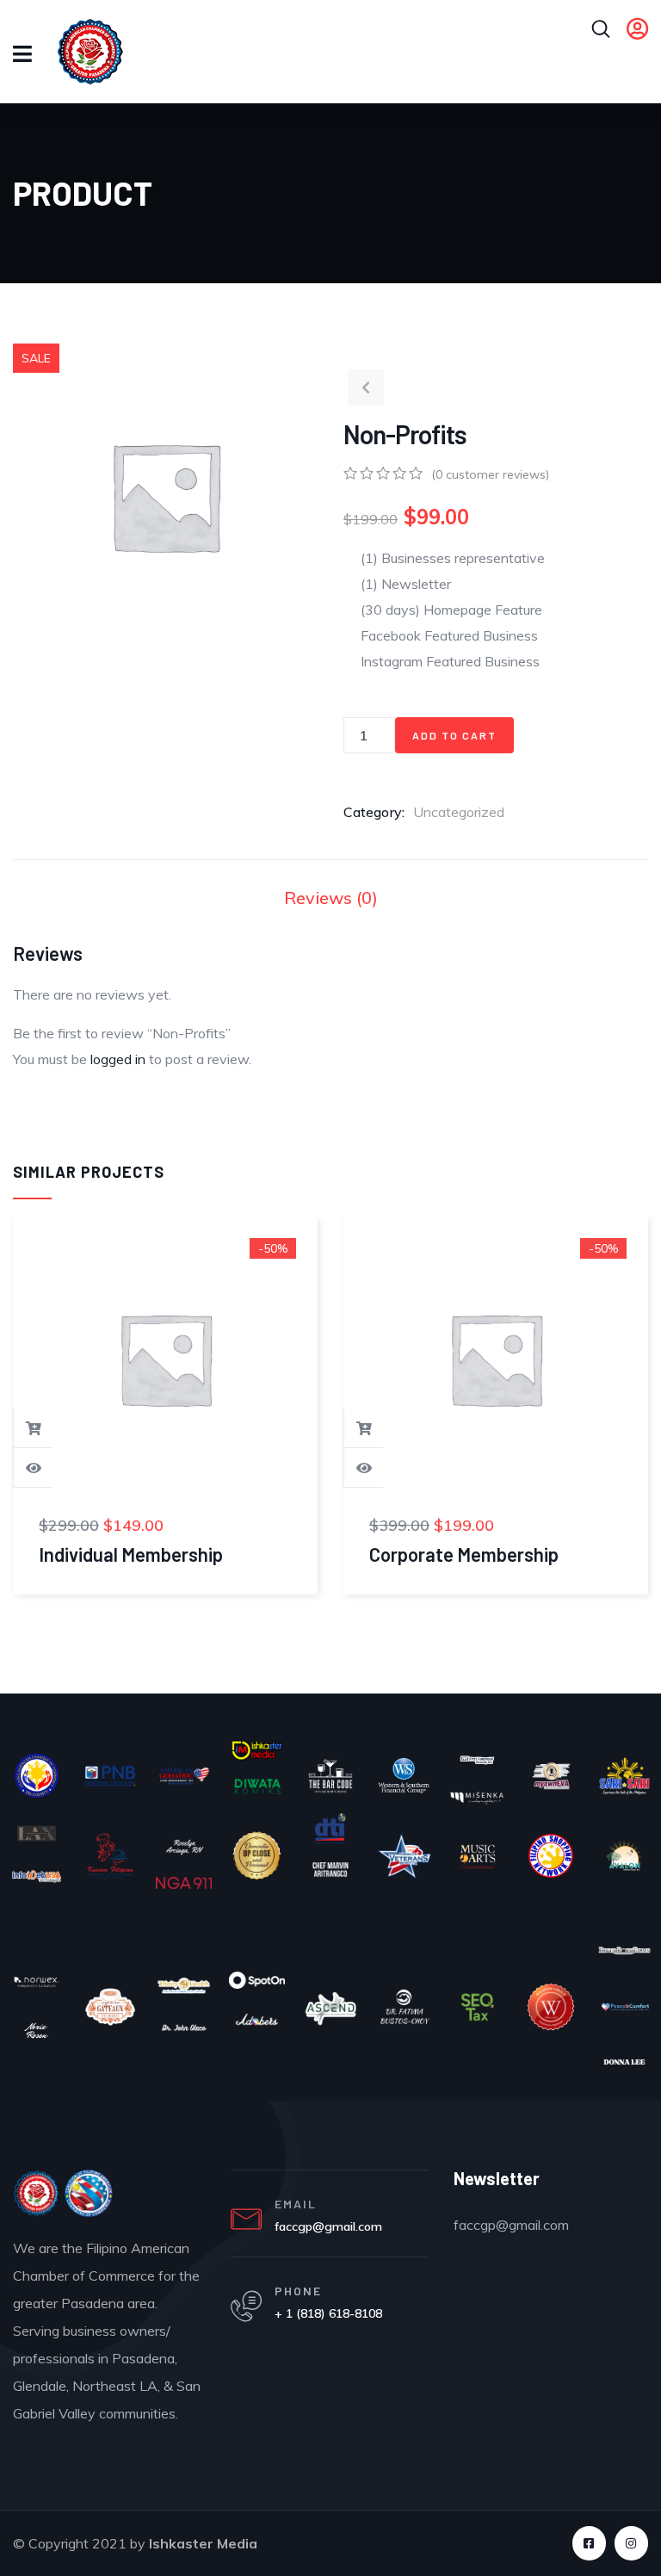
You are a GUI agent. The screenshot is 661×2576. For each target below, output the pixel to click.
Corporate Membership (464, 1554)
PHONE (298, 2291)
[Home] (37, 2194)
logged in (118, 1059)
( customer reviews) (490, 474)
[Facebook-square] (589, 2543)
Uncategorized (459, 812)
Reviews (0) (331, 898)
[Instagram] (631, 2543)
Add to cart (454, 735)
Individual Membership (131, 1554)
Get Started (34, 1428)
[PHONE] (246, 2307)
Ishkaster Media (203, 2543)
